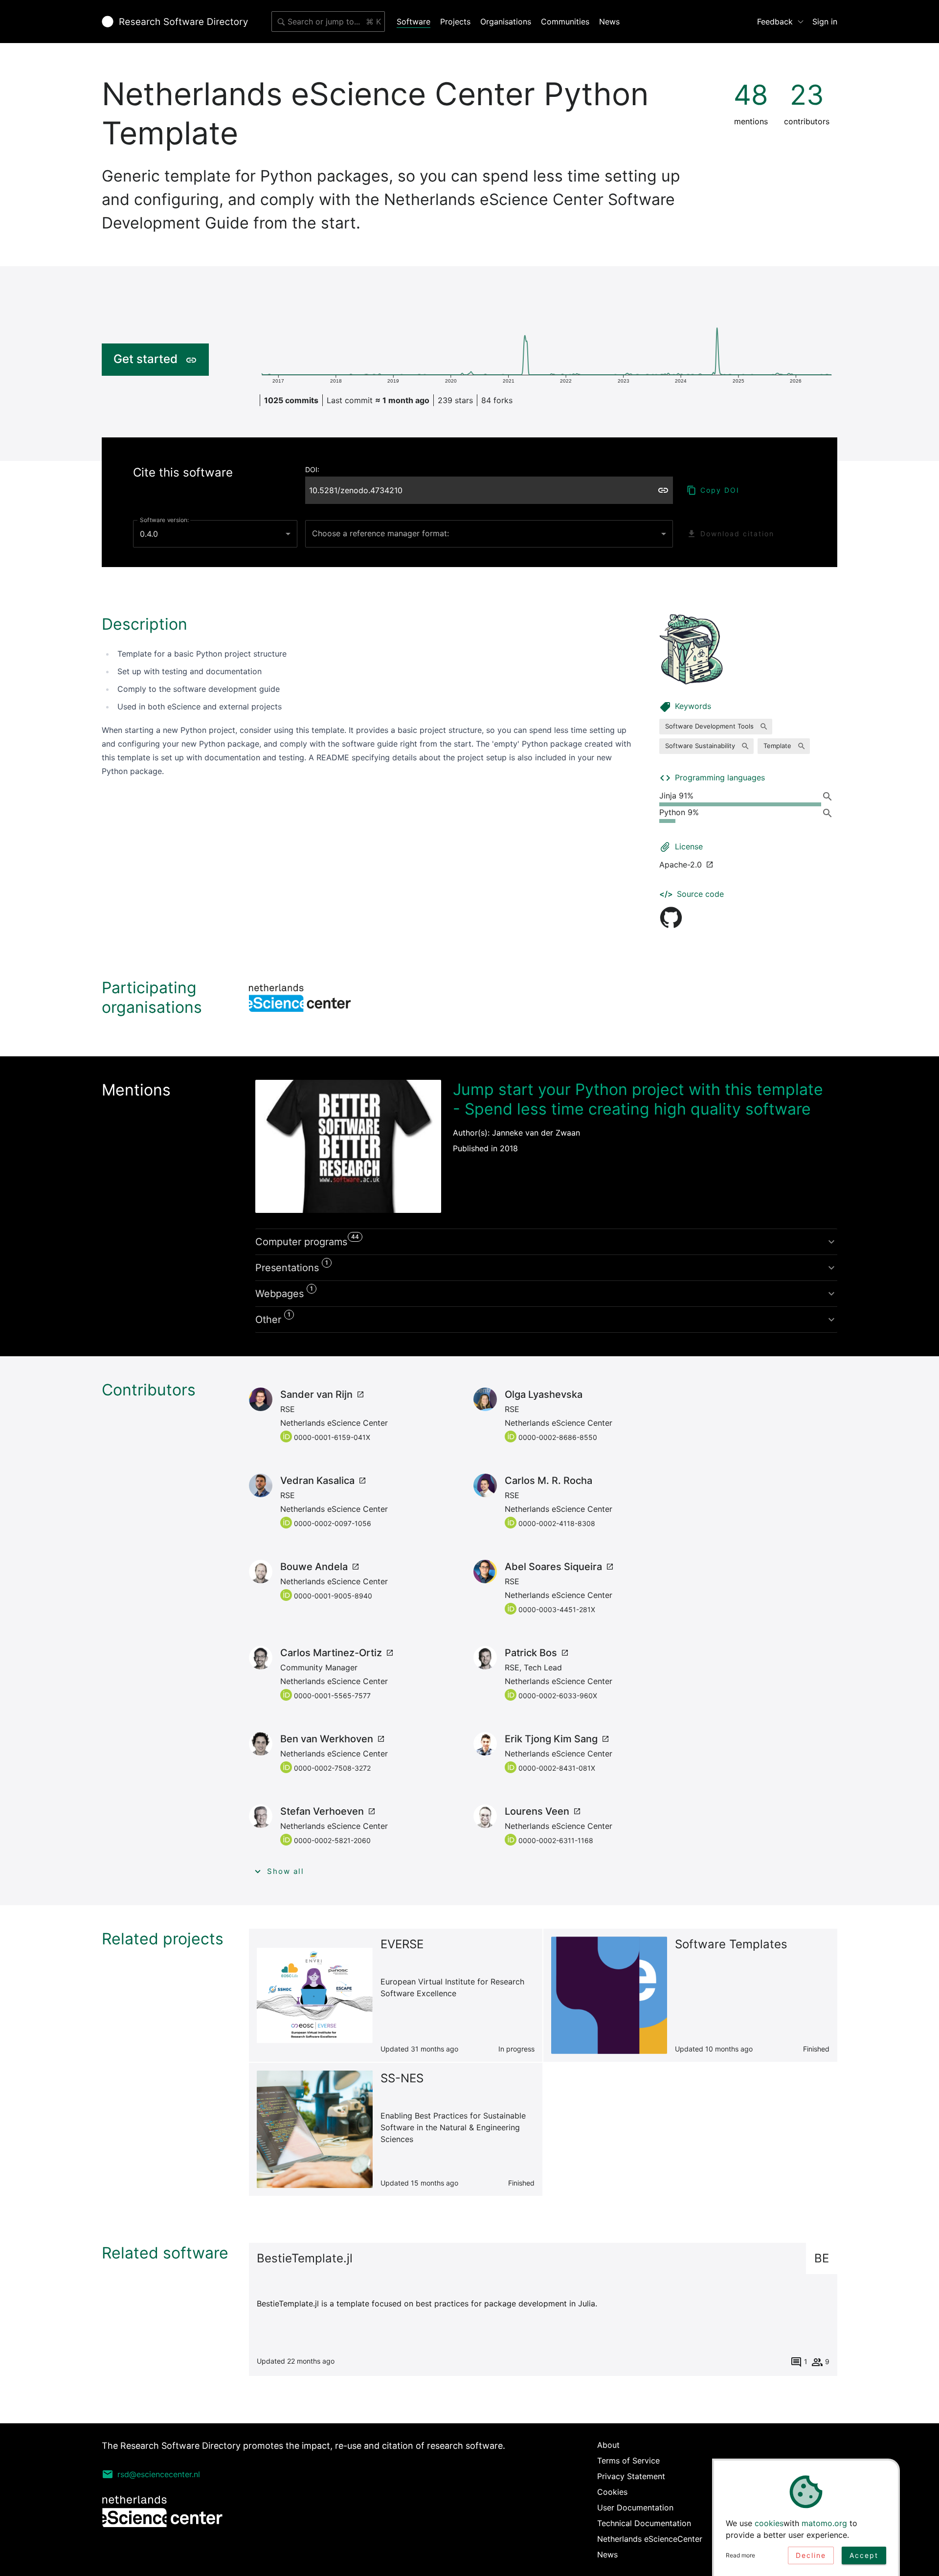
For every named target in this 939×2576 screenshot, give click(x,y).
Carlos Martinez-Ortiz (331, 1653)
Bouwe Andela (314, 1567)
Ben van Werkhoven (327, 1739)
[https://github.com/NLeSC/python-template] (671, 917)
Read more (740, 2555)
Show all (286, 1871)
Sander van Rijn (316, 1394)
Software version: (164, 520)
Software (414, 22)
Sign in (825, 22)
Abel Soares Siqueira (553, 1567)
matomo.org (824, 2523)
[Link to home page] (175, 22)
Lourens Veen (537, 1811)
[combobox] (328, 22)
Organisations (506, 22)
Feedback (775, 22)
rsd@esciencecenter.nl (159, 2474)
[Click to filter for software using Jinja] (829, 796)
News (609, 22)
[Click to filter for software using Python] (829, 813)
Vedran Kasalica (317, 1481)
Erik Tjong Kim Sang (551, 1739)
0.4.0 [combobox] (149, 534)
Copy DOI (720, 490)
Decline (811, 2555)
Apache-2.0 (681, 865)
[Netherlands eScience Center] (300, 998)
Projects (455, 22)
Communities (565, 22)
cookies (769, 2523)
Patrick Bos (531, 1653)
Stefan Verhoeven (322, 1811)
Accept (864, 2555)
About (608, 2445)
